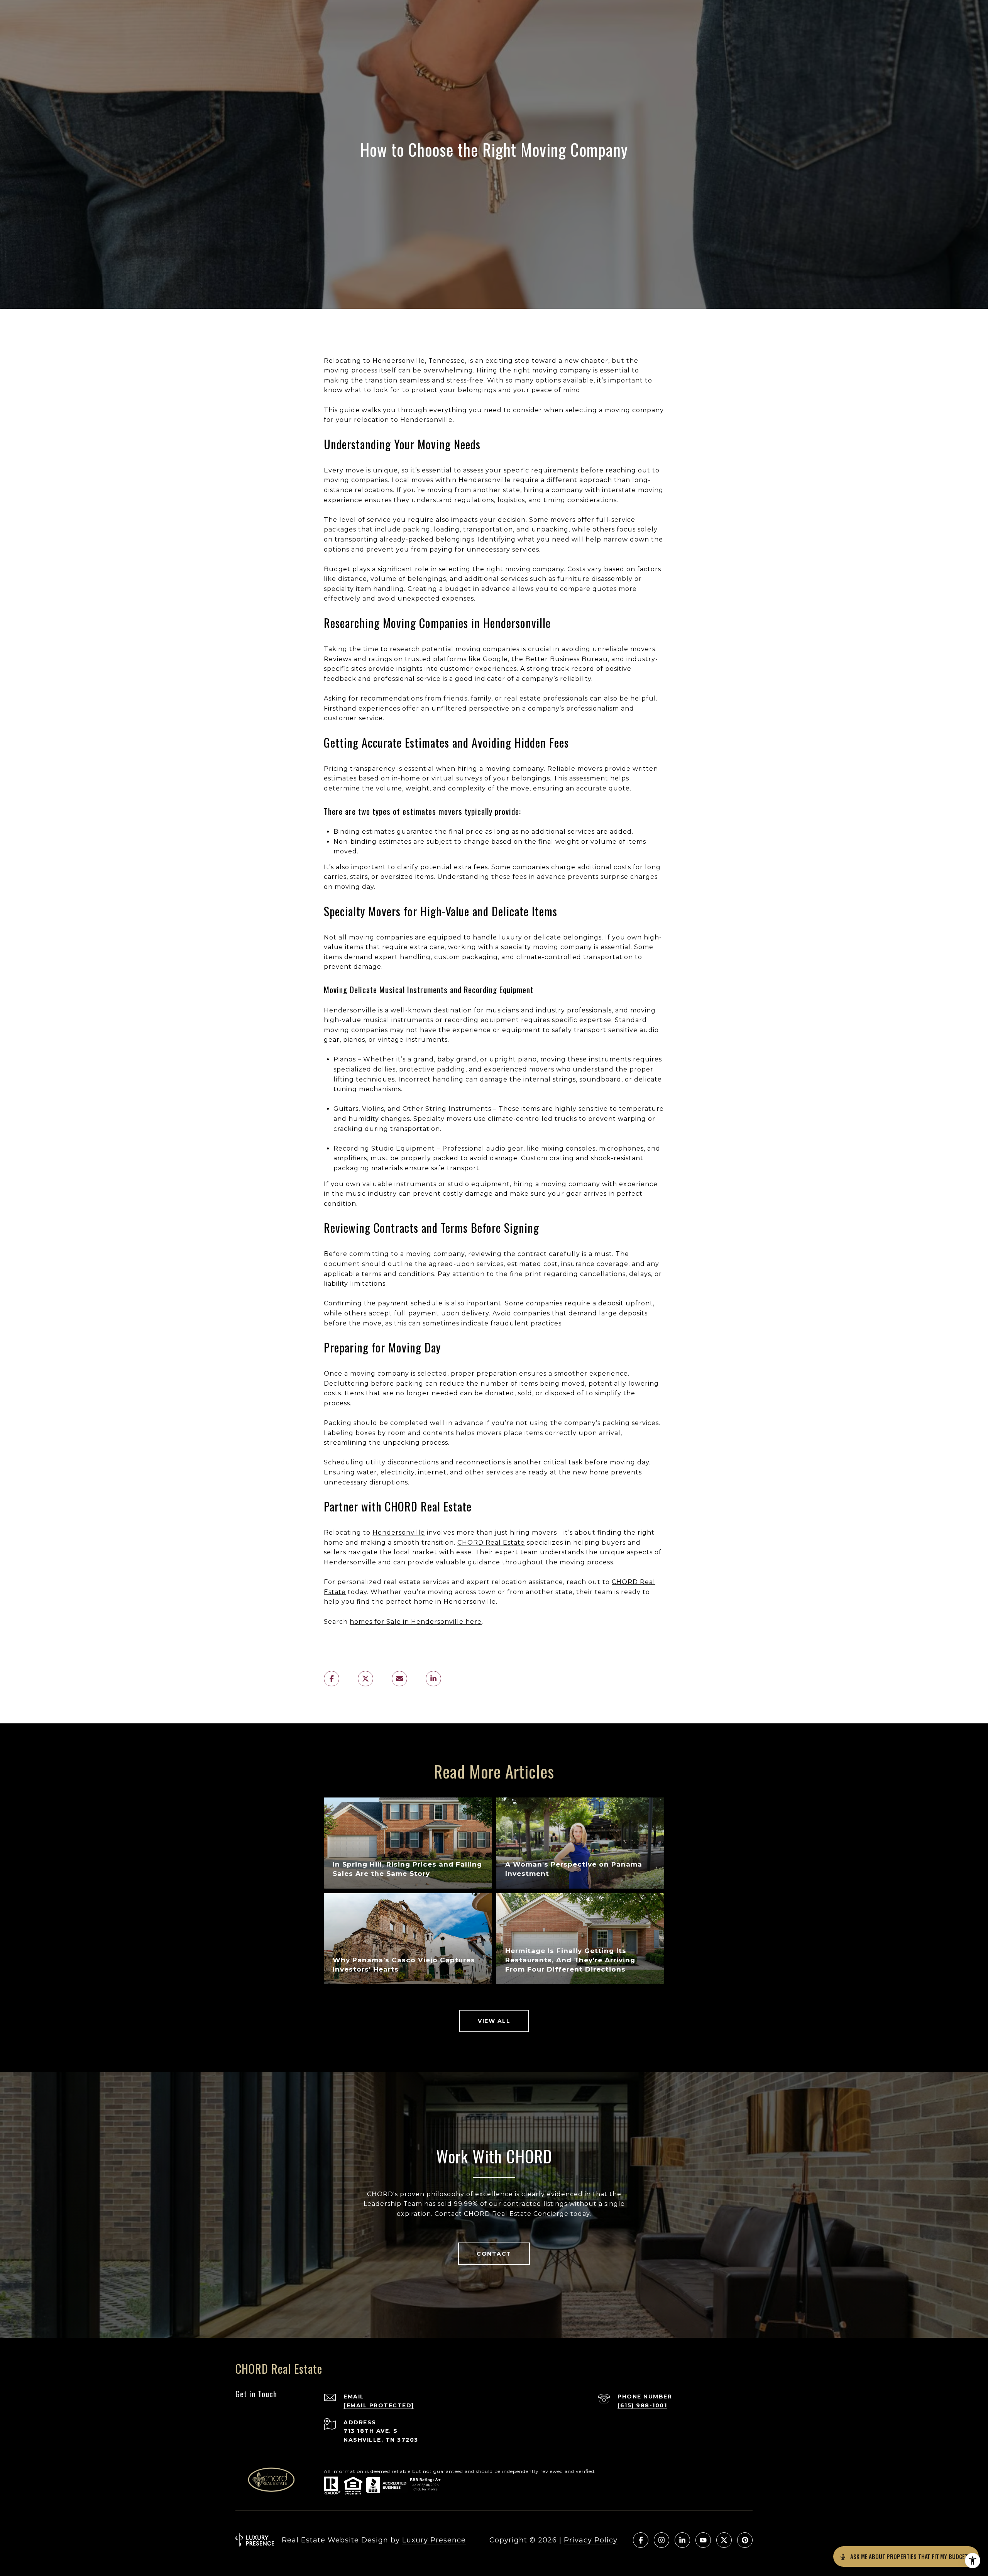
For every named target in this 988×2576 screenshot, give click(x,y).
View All (494, 2021)
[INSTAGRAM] (661, 2540)
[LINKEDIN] (682, 2540)
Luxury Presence (434, 2540)
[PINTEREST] (745, 2540)
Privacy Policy (591, 2540)
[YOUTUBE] (703, 2540)
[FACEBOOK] (641, 2540)
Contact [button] (494, 2254)
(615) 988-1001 (642, 2405)
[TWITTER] (724, 2540)
